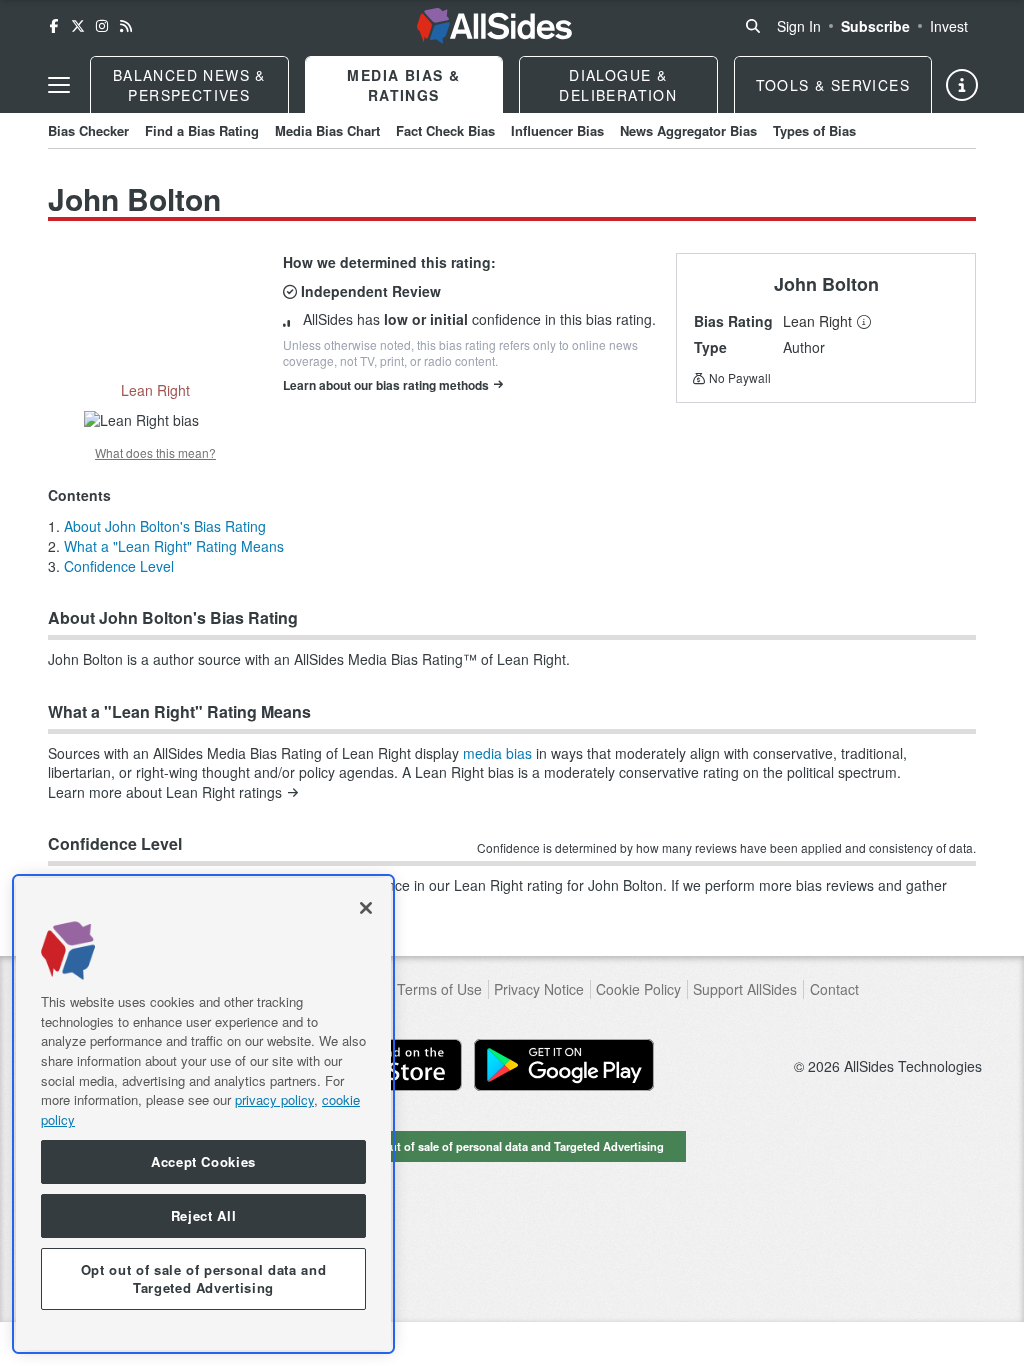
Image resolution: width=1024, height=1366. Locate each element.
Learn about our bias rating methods (386, 385)
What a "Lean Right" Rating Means (174, 546)
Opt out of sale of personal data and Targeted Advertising (512, 1146)
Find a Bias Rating (202, 130)
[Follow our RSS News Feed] (126, 26)
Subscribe (875, 26)
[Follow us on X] (78, 26)
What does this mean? (155, 453)
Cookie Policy (638, 989)
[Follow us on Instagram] (102, 26)
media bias (497, 753)
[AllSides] (494, 26)
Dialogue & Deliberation (618, 85)
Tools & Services (833, 85)
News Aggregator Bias (688, 130)
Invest (949, 26)
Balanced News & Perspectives (189, 85)
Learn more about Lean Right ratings (165, 792)
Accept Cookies (203, 1161)
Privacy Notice (539, 989)
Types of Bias (814, 130)
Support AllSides (745, 989)
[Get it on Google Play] (564, 1065)
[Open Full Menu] (59, 85)
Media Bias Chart (327, 130)
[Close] (366, 908)
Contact (834, 989)
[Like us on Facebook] (54, 26)
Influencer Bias (557, 130)
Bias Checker (88, 130)
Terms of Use (439, 989)
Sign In (799, 26)
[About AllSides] (962, 85)
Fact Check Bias (445, 130)
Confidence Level (119, 566)
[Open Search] (753, 26)
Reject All (204, 1215)
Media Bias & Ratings (403, 85)
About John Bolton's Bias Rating (165, 526)
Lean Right (817, 321)
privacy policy (274, 1099)
